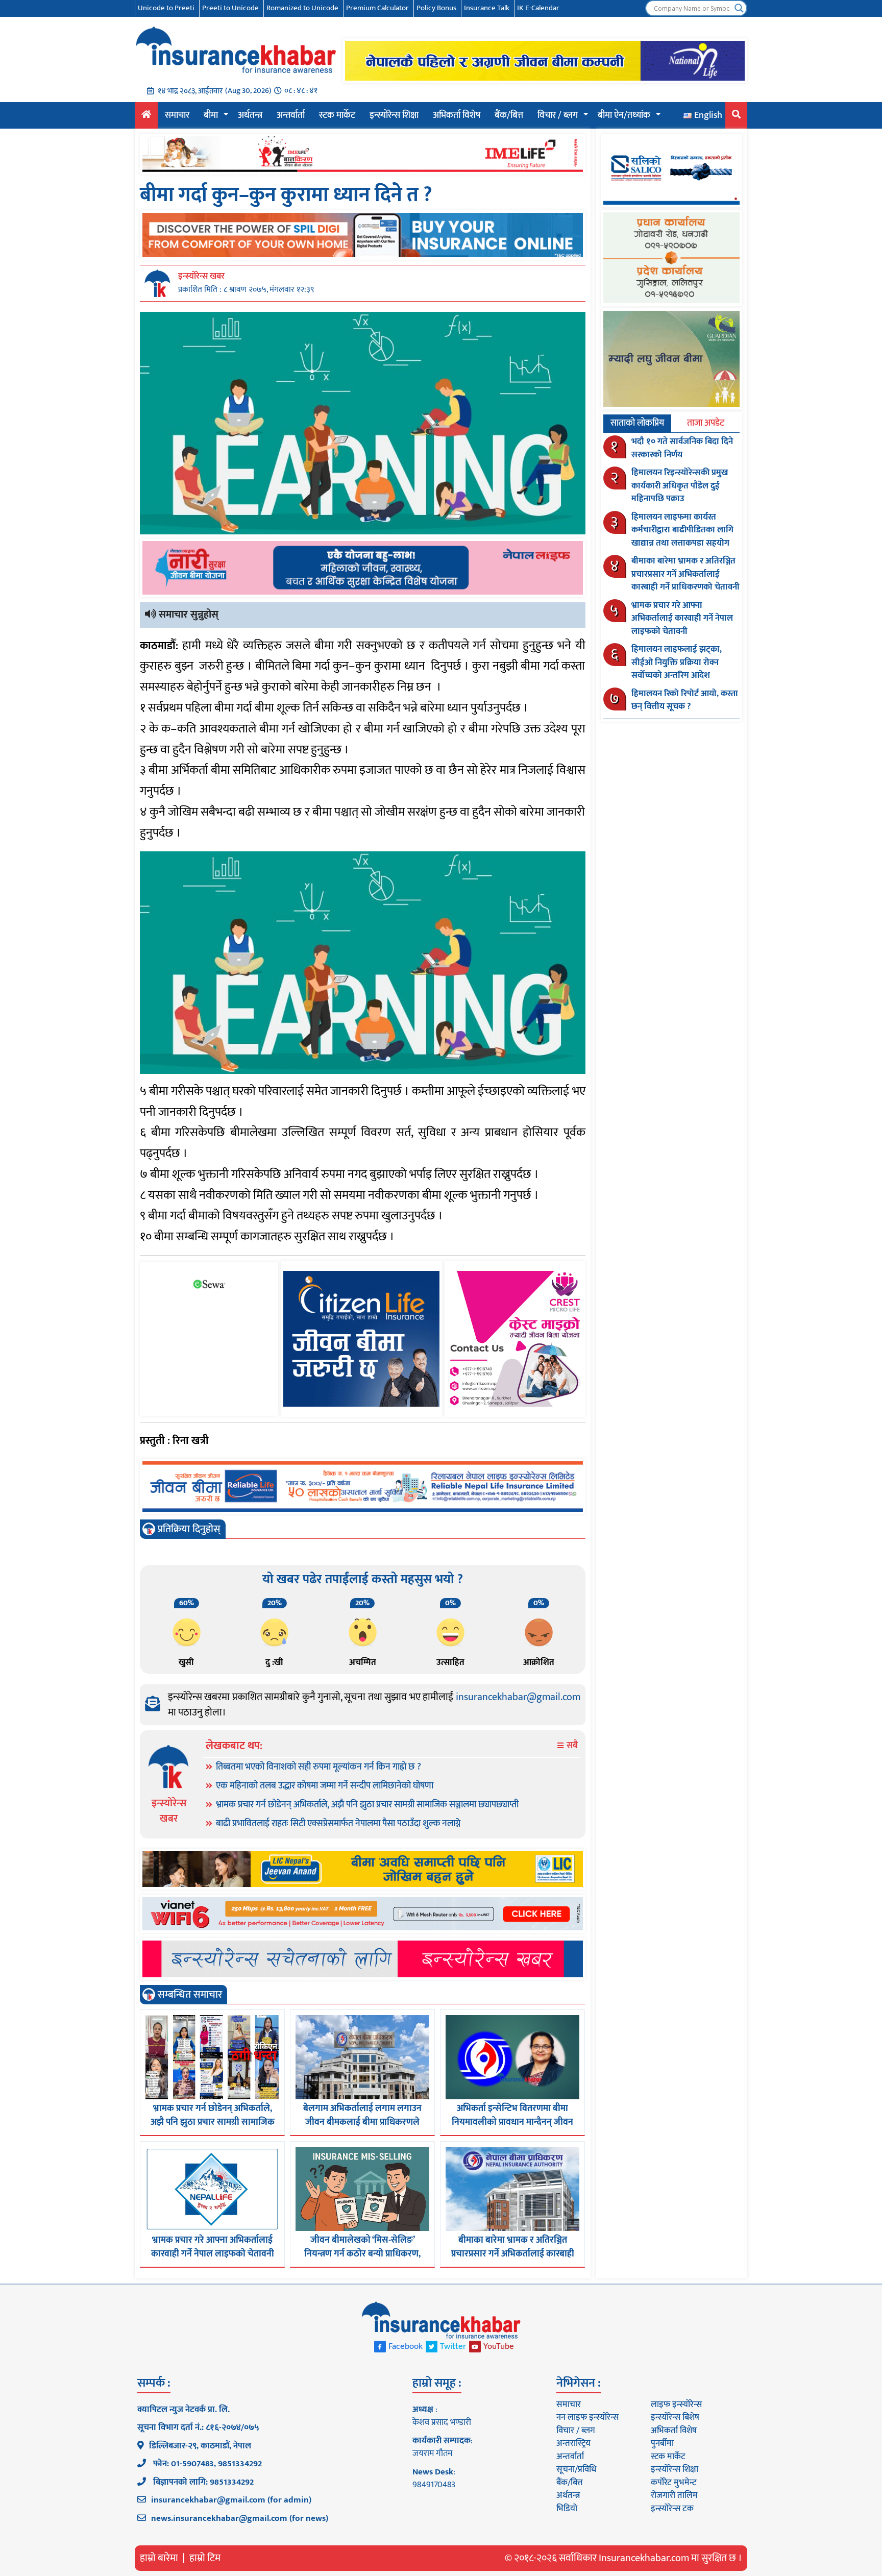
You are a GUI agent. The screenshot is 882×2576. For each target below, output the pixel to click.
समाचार (177, 115)
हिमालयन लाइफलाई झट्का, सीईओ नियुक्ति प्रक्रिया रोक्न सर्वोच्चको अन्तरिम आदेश (677, 662)
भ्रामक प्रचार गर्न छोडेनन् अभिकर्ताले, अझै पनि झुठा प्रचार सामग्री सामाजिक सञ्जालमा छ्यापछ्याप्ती (367, 1805)
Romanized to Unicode (302, 8)
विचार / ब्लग (558, 115)
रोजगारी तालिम (674, 2495)
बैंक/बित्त (509, 115)
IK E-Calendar (538, 8)
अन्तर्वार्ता (291, 115)
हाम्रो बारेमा (159, 2558)
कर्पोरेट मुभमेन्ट (673, 2483)
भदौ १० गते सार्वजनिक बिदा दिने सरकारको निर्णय (682, 448)
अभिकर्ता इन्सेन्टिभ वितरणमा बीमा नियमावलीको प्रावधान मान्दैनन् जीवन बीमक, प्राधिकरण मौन (512, 2122)
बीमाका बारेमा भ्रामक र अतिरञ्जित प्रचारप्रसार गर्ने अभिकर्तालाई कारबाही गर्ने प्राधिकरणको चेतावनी (513, 2254)
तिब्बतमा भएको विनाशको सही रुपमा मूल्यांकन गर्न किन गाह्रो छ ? (318, 1767)
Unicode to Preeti (166, 8)
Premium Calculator (377, 8)
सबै (571, 1746)
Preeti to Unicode (230, 8)
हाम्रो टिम (205, 2558)
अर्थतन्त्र (250, 115)
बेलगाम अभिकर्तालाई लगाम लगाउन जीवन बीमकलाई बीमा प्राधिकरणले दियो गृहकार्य (362, 2122)
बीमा (211, 115)
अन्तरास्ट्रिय (573, 2443)
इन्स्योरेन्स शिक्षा (394, 115)
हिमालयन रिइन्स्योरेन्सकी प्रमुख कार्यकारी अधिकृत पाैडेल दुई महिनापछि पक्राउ (680, 486)
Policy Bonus (436, 8)
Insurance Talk (487, 8)
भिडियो (567, 2509)
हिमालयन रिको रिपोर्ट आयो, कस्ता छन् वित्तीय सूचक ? (685, 700)
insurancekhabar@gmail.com (518, 1697)
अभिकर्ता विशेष (457, 115)
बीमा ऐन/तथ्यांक (624, 115)
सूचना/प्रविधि (576, 2469)
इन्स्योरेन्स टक (672, 2509)
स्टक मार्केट (337, 115)
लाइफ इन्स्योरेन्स (676, 2405)
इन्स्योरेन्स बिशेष (675, 2417)
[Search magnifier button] (739, 8)
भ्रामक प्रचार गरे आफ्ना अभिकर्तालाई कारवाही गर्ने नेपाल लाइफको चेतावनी (213, 2247)
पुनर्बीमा (662, 2443)
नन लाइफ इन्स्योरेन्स (587, 2417)
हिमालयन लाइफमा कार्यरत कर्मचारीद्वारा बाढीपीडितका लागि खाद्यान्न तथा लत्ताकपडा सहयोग (682, 530)
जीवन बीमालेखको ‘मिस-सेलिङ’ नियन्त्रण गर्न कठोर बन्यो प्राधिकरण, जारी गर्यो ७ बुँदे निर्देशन (362, 2254)
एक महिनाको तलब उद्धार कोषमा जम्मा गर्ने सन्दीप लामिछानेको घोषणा (325, 1786)
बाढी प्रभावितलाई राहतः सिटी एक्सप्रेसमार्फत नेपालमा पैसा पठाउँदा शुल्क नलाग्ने (338, 1824)
